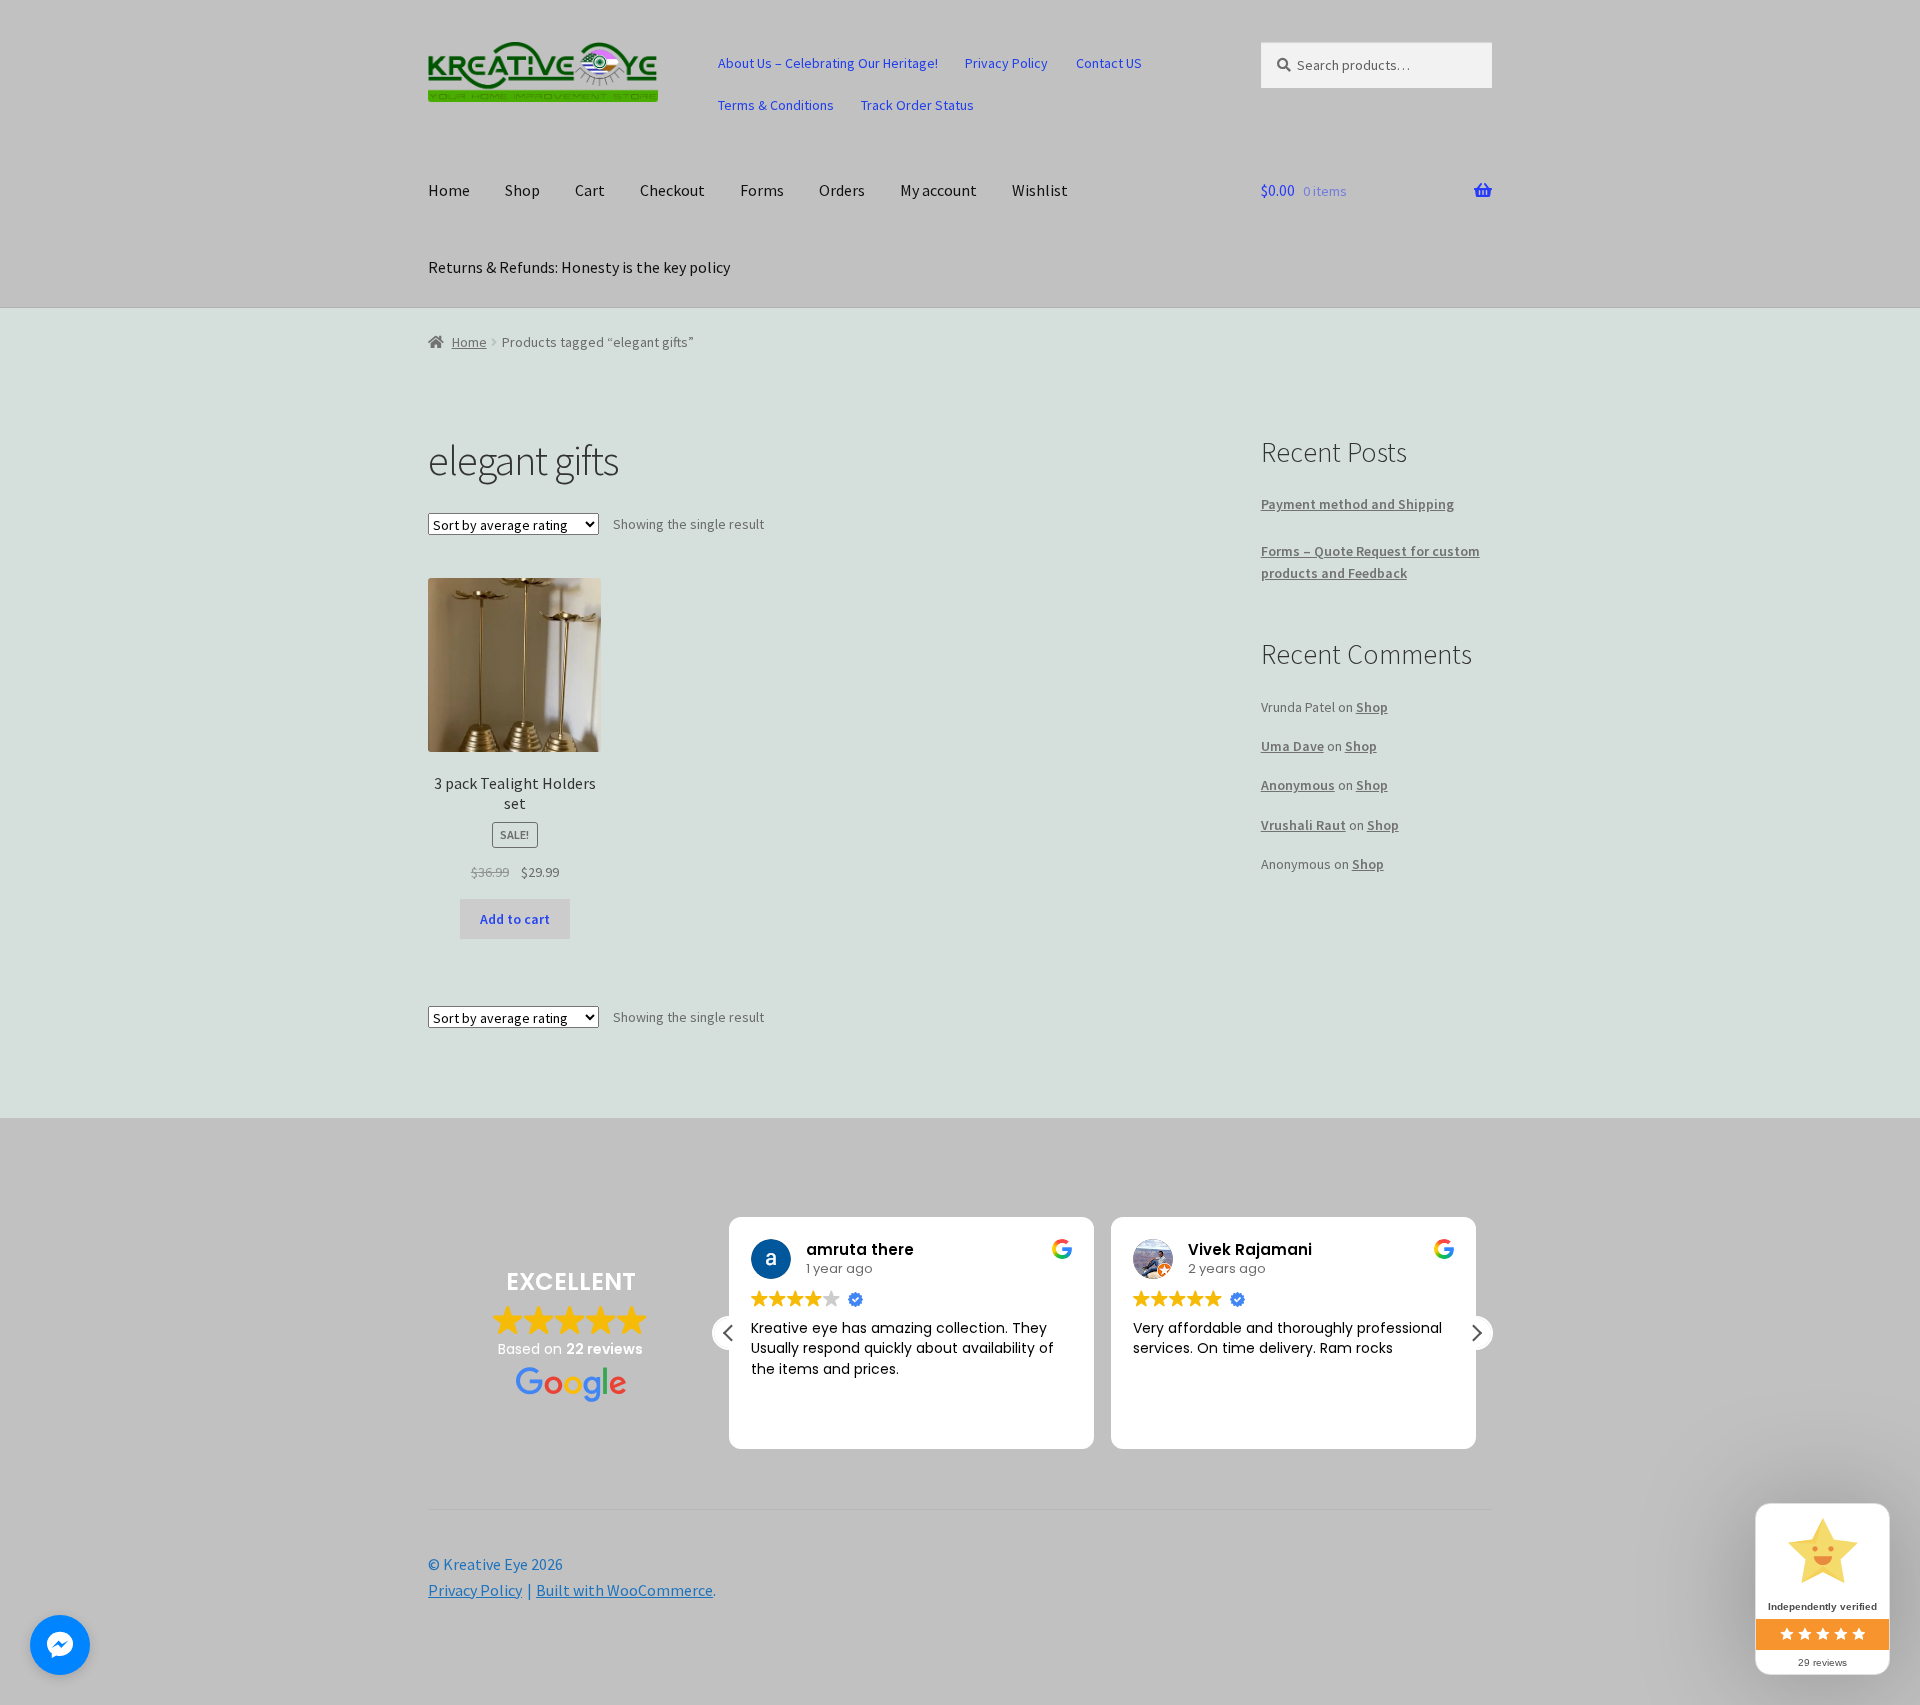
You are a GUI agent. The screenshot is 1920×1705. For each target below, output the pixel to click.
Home (449, 190)
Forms (762, 190)
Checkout (672, 190)
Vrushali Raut (1303, 825)
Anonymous (1298, 785)
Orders (842, 190)
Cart (590, 190)
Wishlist (1040, 190)
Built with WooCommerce (624, 1590)
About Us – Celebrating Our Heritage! (828, 63)
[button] (1476, 1333)
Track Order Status (917, 105)
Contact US (1109, 63)
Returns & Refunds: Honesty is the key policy (579, 267)
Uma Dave (1292, 746)
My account (938, 190)
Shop (522, 190)
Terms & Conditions (776, 105)
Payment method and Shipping (1357, 504)
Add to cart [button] (515, 919)
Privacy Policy (1006, 63)
